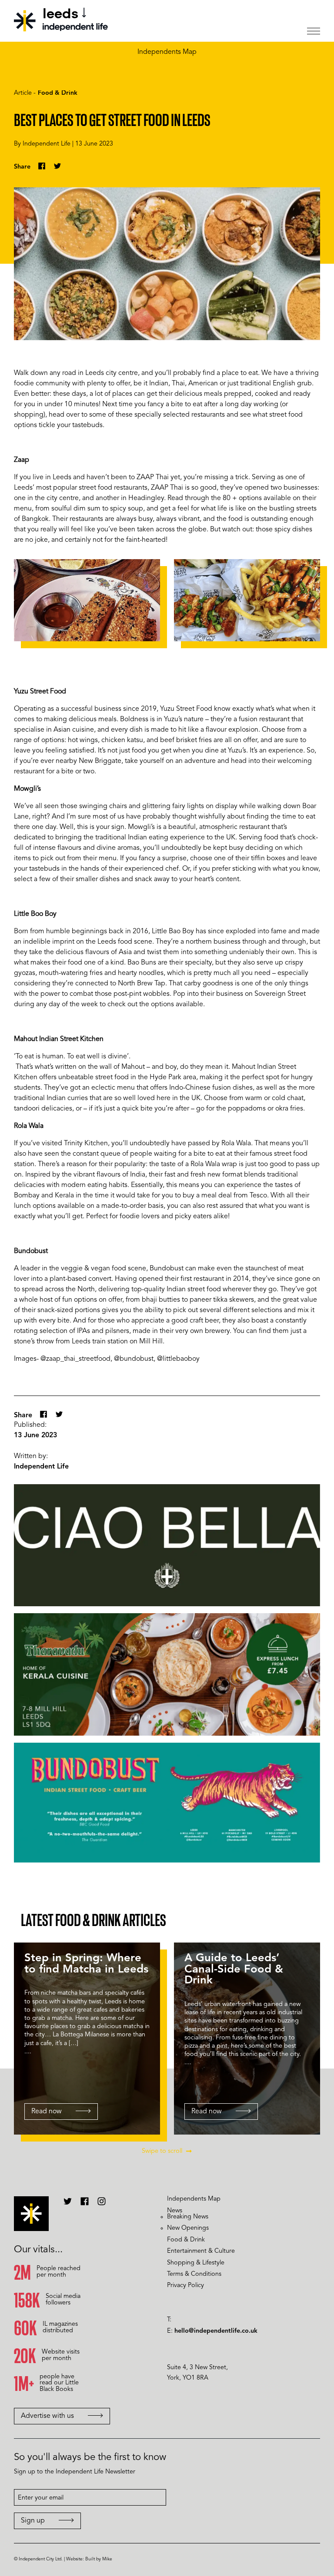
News (175, 2211)
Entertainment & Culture (201, 2251)
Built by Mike (99, 2559)
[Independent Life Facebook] (85, 2205)
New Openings (188, 2228)
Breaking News (188, 2217)
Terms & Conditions (194, 2274)
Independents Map (167, 52)
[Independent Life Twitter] (68, 2205)
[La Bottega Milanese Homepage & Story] (167, 1545)
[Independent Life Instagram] (102, 2205)
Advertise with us (47, 2416)
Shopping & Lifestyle (196, 2263)
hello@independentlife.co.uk (216, 2331)
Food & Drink (58, 93)
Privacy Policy (185, 2286)
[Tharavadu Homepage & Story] (167, 1674)
